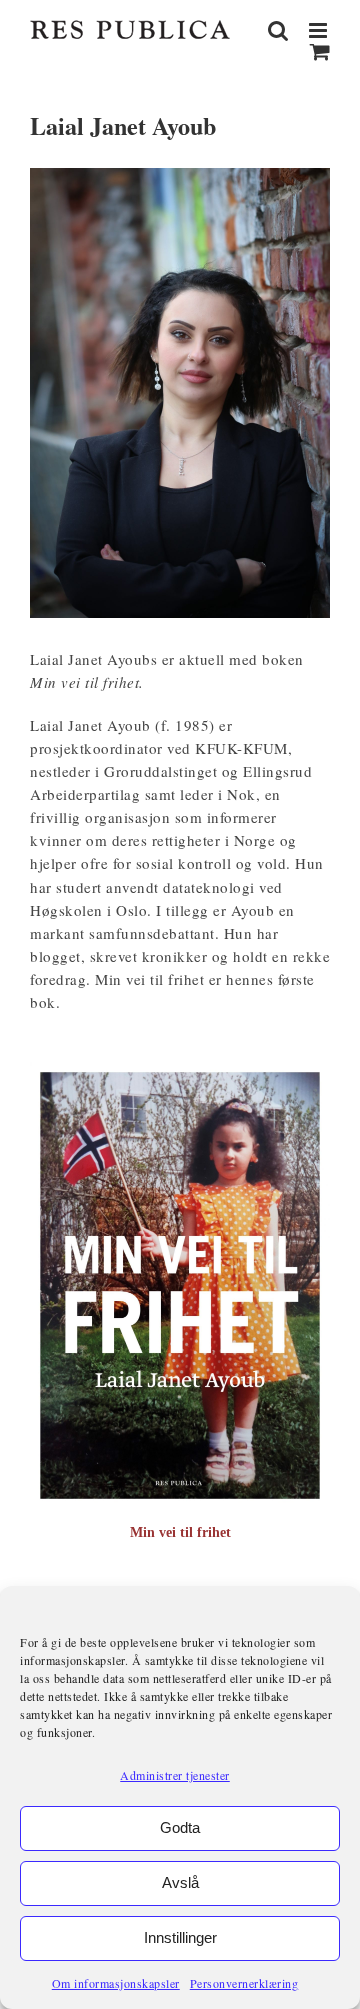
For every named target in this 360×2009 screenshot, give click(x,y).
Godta (180, 1827)
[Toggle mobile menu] (320, 30)
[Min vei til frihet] (180, 1072)
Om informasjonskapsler (116, 1983)
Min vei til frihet (180, 1532)
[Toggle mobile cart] (320, 51)
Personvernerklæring (244, 1983)
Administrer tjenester (175, 1775)
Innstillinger (180, 1937)
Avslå (180, 1882)
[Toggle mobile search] (278, 30)
